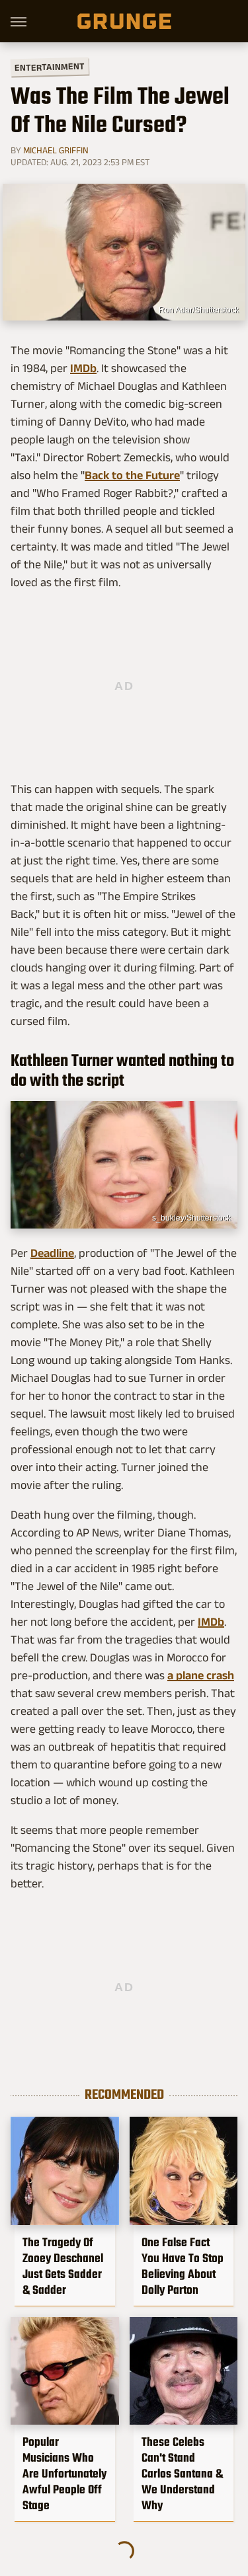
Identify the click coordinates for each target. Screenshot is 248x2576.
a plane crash (201, 1675)
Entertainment (50, 67)
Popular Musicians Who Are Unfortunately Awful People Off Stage (64, 2474)
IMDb (83, 368)
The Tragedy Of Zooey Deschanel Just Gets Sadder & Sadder (63, 2266)
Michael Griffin (56, 150)
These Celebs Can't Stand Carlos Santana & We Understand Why (182, 2474)
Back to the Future (132, 475)
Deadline (52, 1253)
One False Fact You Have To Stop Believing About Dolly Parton (183, 2266)
